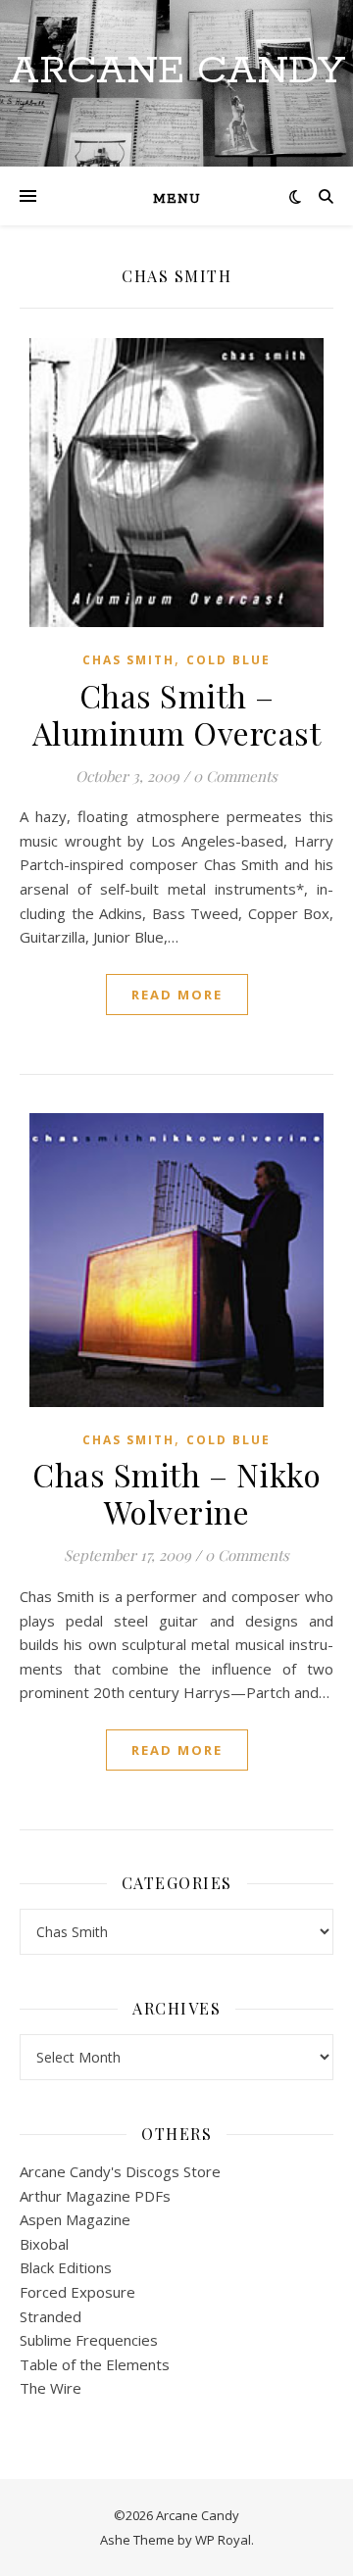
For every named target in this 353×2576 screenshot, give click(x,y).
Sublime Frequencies (89, 2340)
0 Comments (235, 776)
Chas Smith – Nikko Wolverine (176, 1493)
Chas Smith (128, 660)
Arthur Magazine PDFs (95, 2196)
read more (177, 995)
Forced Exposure (77, 2292)
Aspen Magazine (75, 2219)
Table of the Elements (95, 2364)
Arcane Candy (177, 71)
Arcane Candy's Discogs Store (120, 2171)
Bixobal (44, 2244)
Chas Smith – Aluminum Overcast (177, 714)
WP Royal (223, 2540)
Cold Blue (228, 660)
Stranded (50, 2316)
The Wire (50, 2388)
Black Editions (66, 2267)
